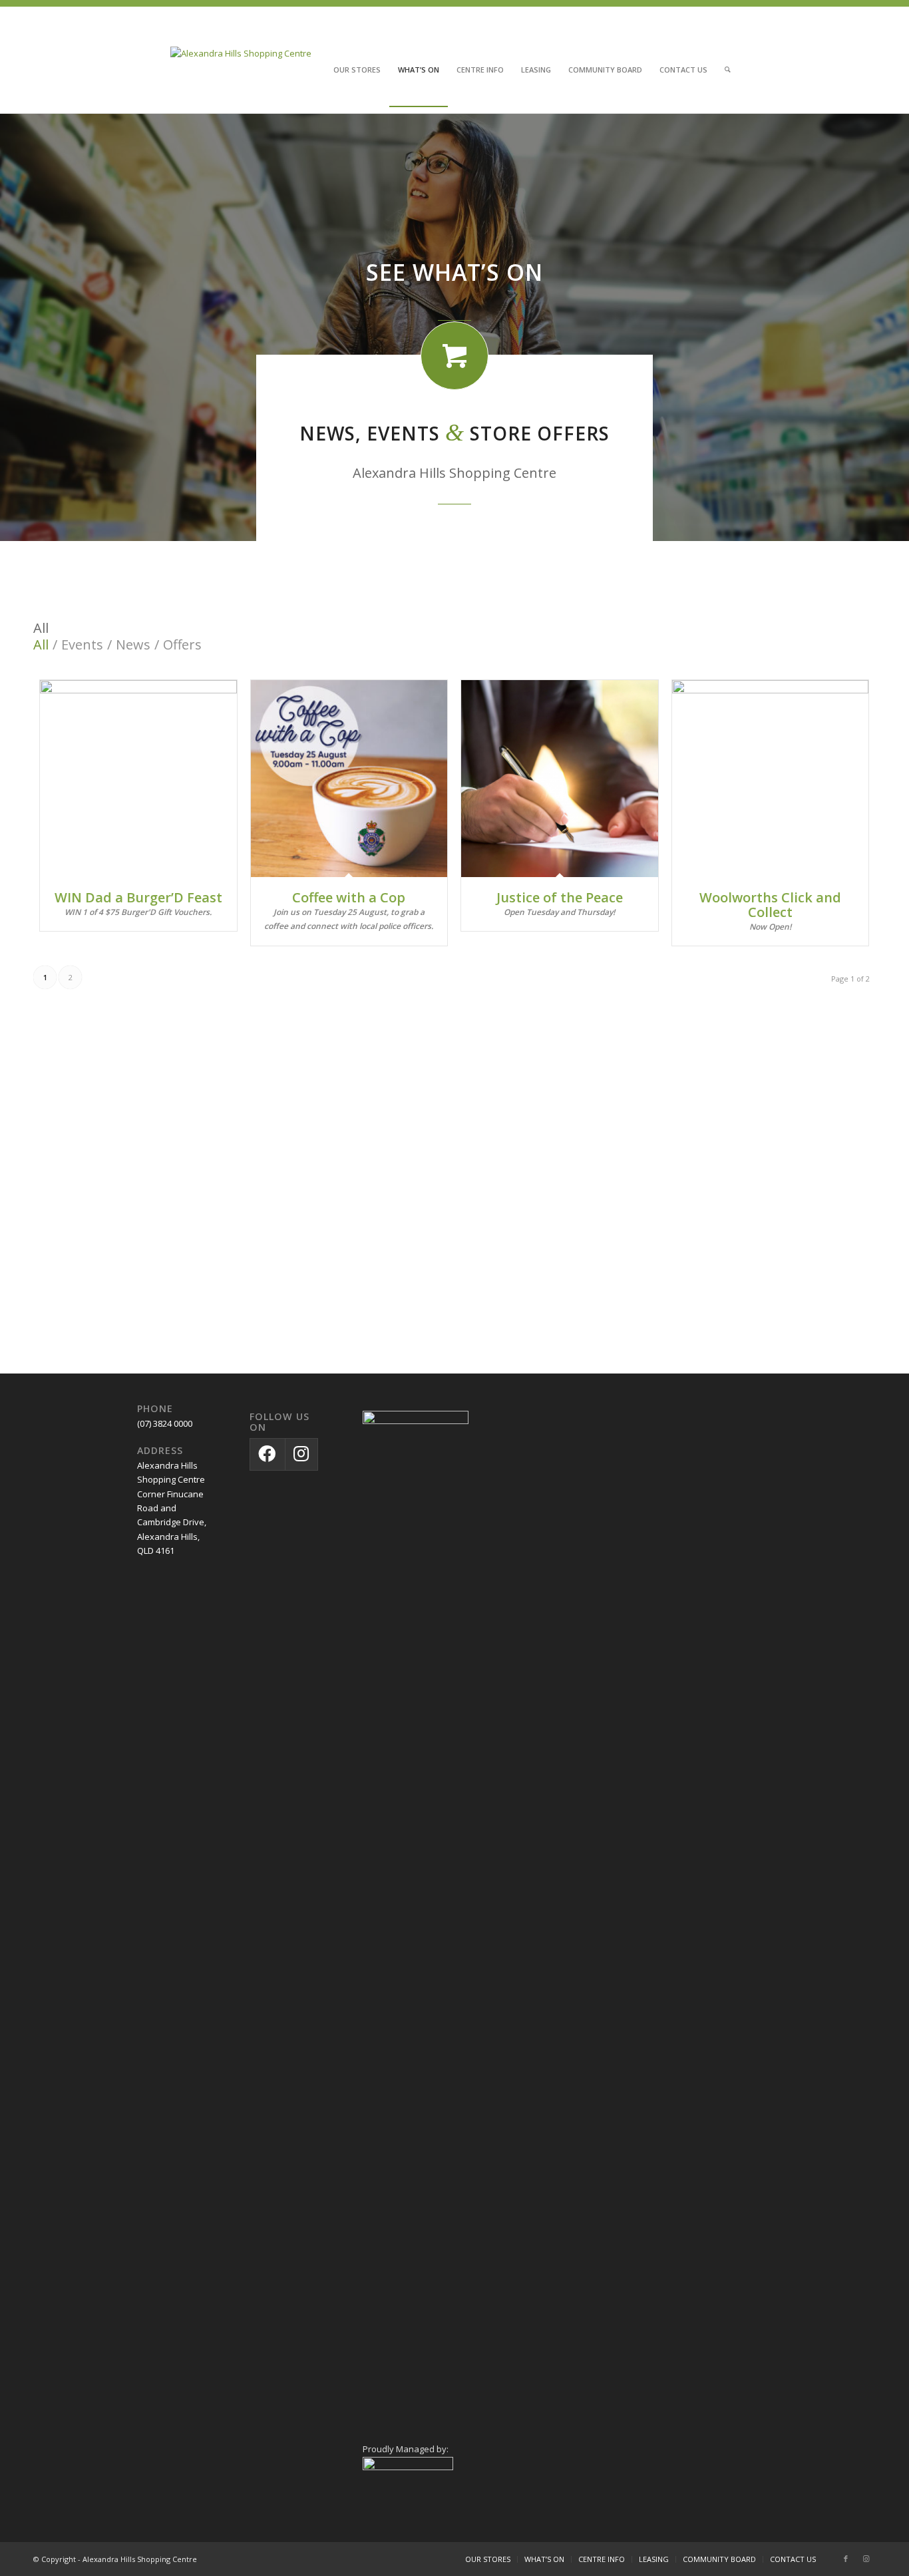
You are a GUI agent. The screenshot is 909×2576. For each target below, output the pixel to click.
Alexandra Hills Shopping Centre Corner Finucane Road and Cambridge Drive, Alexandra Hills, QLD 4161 (172, 1508)
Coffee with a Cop (349, 897)
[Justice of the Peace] (560, 779)
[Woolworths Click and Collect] (771, 779)
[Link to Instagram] (866, 2559)
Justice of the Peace (560, 897)
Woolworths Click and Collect (770, 905)
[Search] (728, 70)
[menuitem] (357, 70)
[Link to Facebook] (846, 2559)
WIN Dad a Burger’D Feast (138, 897)
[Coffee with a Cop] (349, 779)
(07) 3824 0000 (165, 1423)
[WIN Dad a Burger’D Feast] (138, 779)
